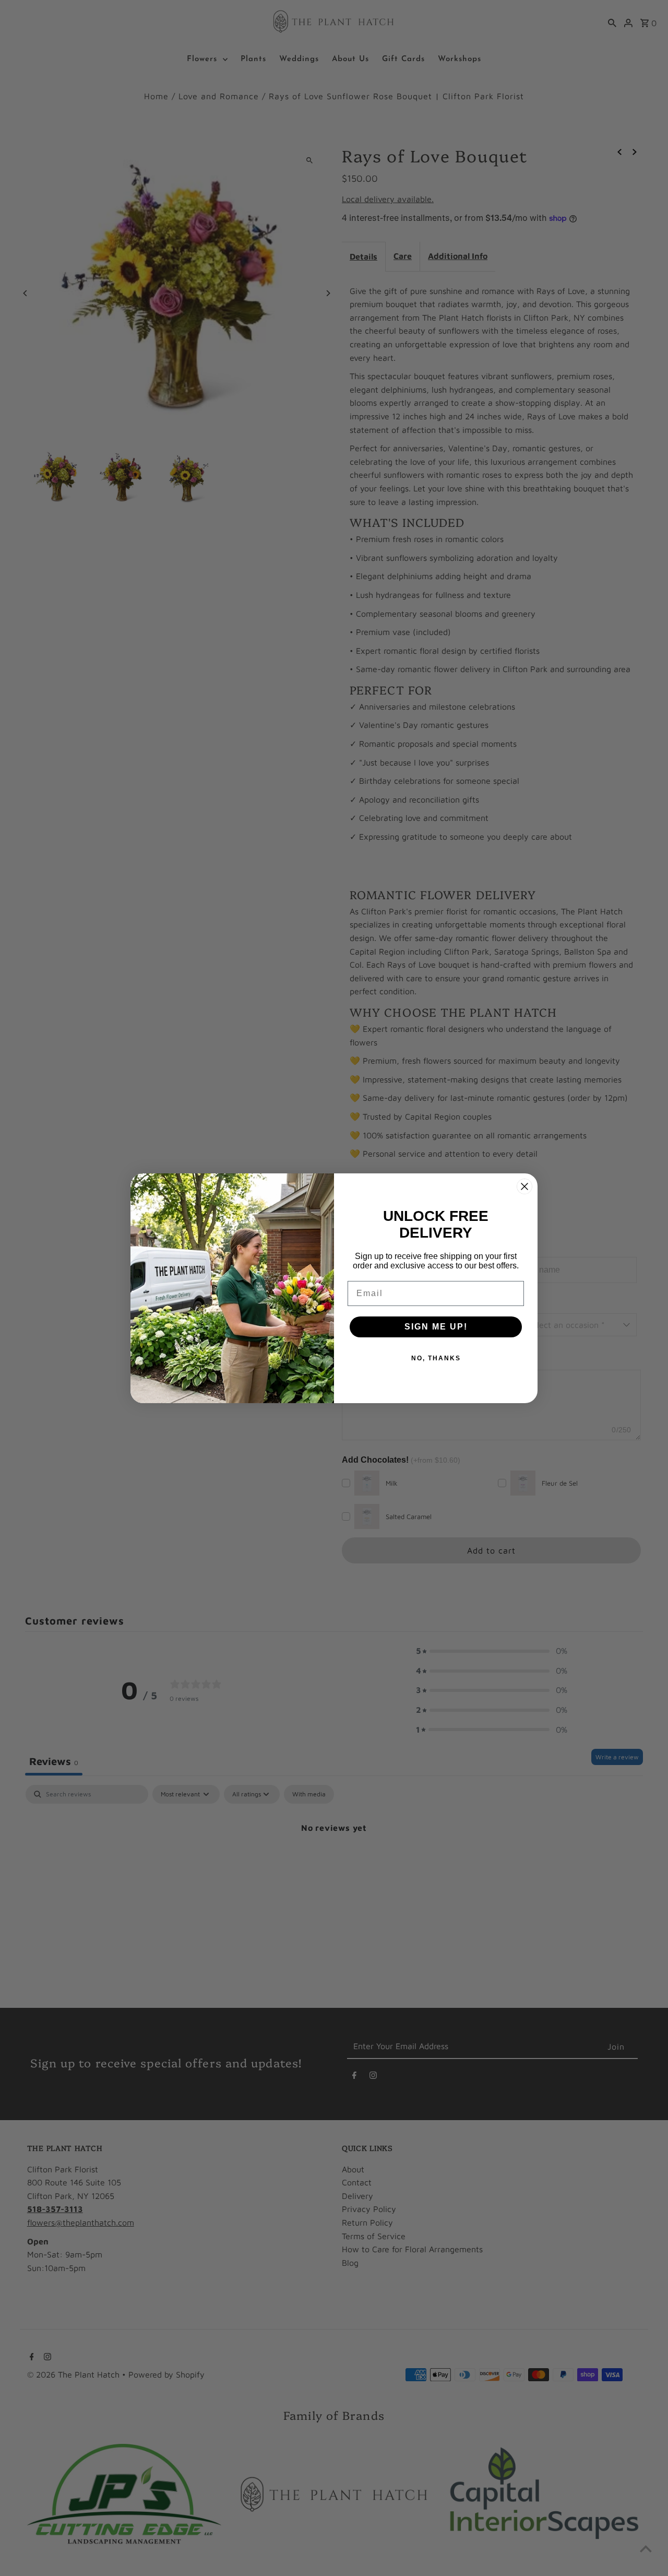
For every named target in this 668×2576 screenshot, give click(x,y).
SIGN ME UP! (436, 1327)
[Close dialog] (524, 1186)
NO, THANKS (436, 1358)
